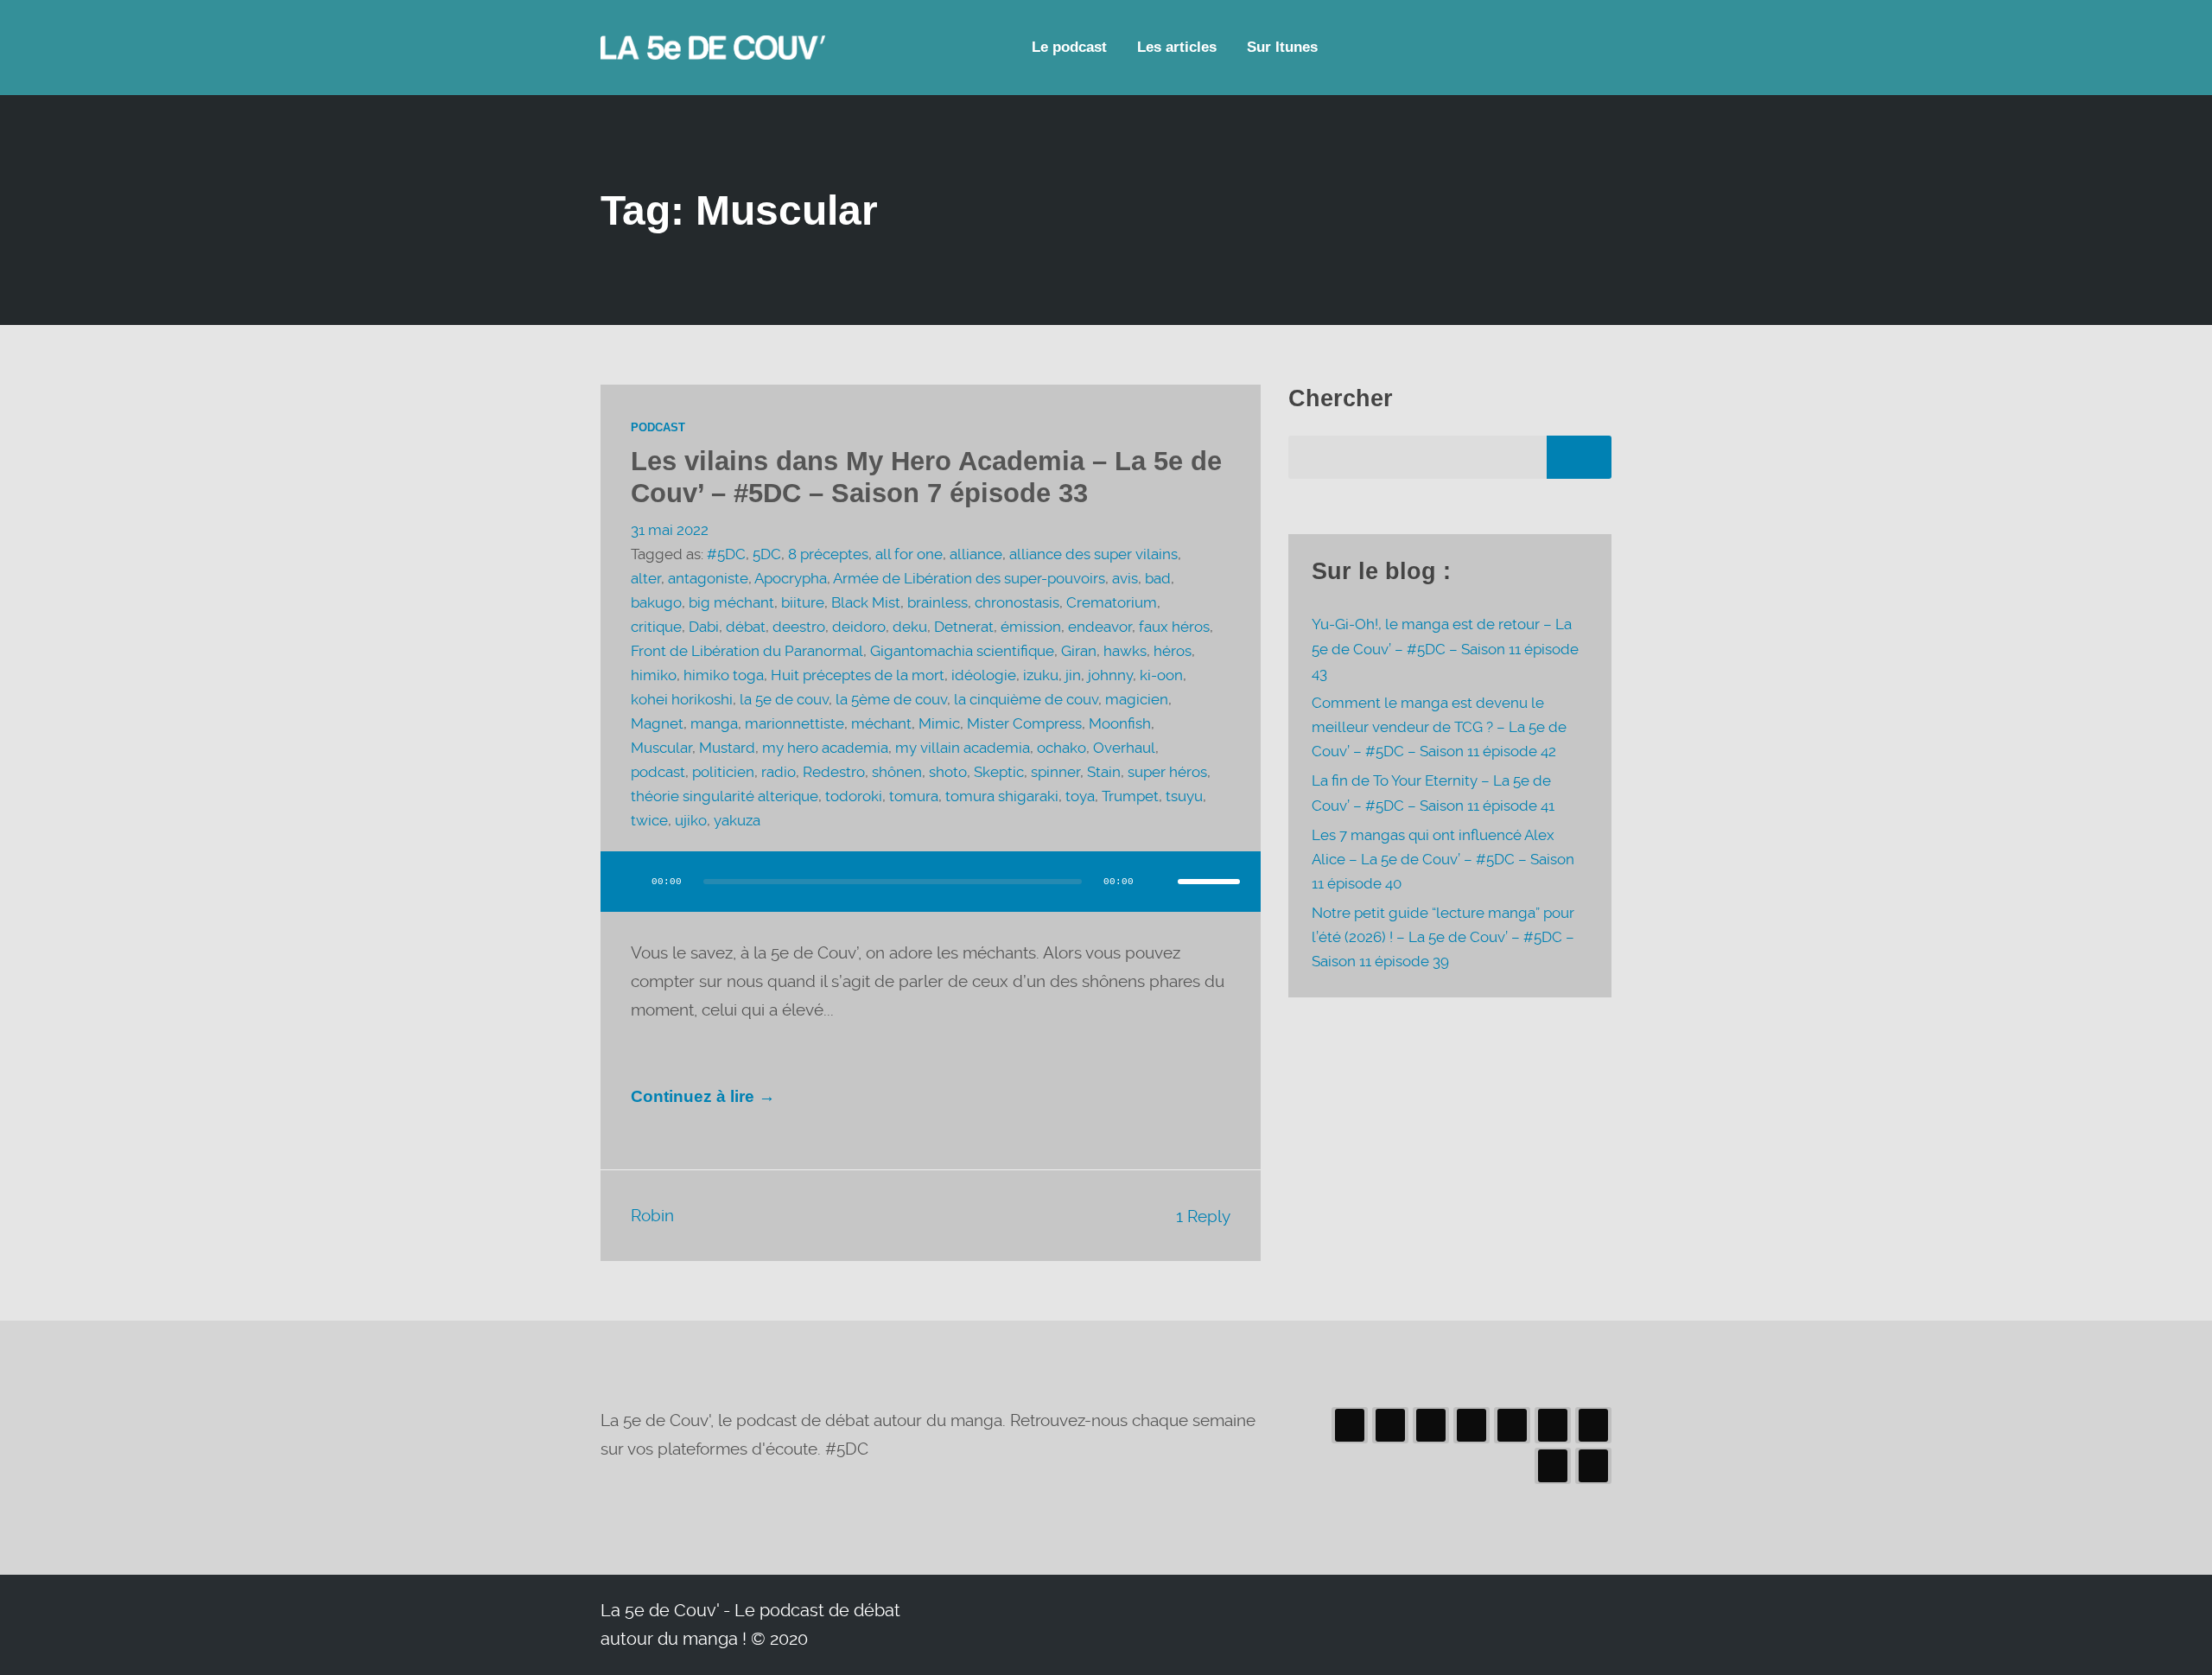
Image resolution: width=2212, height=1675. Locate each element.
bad (1158, 579)
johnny (1110, 675)
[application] (931, 899)
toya (1080, 796)
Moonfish (1120, 724)
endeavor (1100, 627)
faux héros (1174, 627)
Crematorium (1112, 603)
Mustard (727, 748)
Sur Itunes (1282, 47)
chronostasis (1017, 603)
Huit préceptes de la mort (858, 675)
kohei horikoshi (682, 700)
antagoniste (708, 579)
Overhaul (1124, 748)
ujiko (691, 821)
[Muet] (1159, 882)
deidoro (859, 627)
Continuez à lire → (703, 1096)
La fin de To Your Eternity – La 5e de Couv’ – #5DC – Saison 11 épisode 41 (1433, 793)
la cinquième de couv (1026, 700)
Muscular (661, 748)
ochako (1062, 748)
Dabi (704, 627)
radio (779, 772)
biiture (803, 603)
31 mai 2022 (670, 530)
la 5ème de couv (891, 700)
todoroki (854, 796)
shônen (897, 772)
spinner (1055, 772)
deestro (799, 627)
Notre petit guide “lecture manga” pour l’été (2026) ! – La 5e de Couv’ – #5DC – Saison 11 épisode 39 (1443, 937)
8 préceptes (828, 554)
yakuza (737, 821)
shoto (948, 772)
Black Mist (866, 603)
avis (1125, 579)
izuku (1041, 675)
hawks (1125, 651)
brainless (938, 603)
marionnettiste (795, 724)
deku (910, 627)
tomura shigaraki (1002, 796)
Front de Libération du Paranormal (747, 651)
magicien (1137, 700)
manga (714, 724)
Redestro (834, 772)
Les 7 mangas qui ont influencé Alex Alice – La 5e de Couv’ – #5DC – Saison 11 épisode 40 (1443, 860)
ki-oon (1161, 675)
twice (649, 821)
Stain (1104, 772)
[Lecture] (630, 882)
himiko (654, 675)
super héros (1167, 772)
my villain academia (963, 748)
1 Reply (1203, 1216)
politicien (723, 772)
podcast (658, 772)
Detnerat (964, 627)
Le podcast (1069, 47)
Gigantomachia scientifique (962, 651)
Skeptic (999, 772)
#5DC (726, 554)
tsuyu (1184, 796)
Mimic (939, 724)
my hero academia (825, 748)
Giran (1079, 651)
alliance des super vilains (1093, 554)
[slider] (1209, 882)
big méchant (731, 603)
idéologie (984, 675)
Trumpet (1130, 796)
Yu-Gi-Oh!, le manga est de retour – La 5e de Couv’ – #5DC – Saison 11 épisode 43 (1445, 649)
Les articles (1177, 47)
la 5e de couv (784, 700)
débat (746, 627)
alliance (976, 554)
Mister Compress (1024, 724)
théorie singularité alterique (725, 796)
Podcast (658, 428)
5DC (767, 554)
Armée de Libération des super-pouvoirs (969, 579)
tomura (914, 796)
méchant (881, 724)
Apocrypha (791, 579)
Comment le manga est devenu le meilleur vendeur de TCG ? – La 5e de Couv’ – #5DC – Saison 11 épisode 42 (1439, 727)
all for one (909, 554)
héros (1173, 651)
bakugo (656, 603)
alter (646, 579)
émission (1031, 627)
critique (656, 627)
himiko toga (724, 675)
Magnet (657, 724)
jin (1073, 675)
